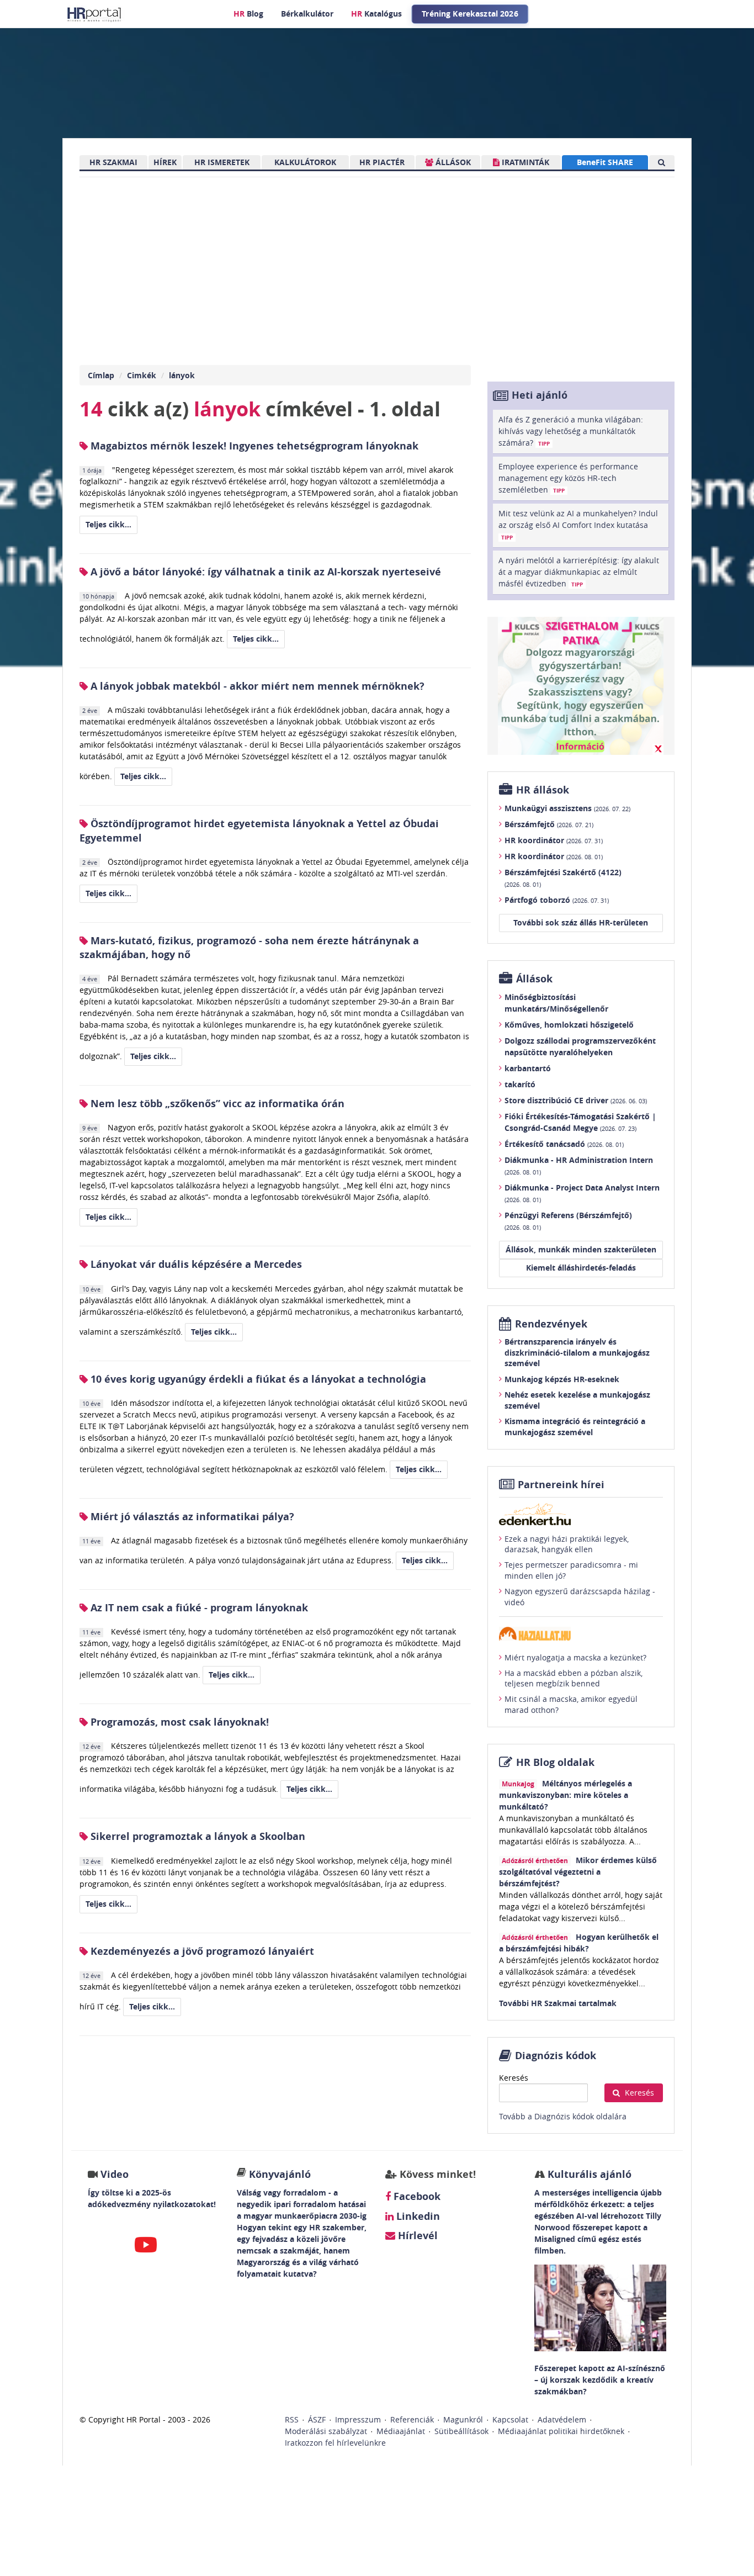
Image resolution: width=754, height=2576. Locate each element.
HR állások (543, 790)
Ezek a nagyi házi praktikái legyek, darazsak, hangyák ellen (567, 1544)
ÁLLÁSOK (452, 162)
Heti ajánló (540, 395)
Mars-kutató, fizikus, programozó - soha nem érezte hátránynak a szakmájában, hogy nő (249, 948)
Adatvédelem (562, 2419)
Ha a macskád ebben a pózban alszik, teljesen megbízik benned (574, 1678)
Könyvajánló (280, 2174)
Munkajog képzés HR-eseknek (562, 1379)
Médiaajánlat (401, 2431)
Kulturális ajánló (588, 2174)
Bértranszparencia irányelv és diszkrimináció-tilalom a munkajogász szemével (577, 1352)
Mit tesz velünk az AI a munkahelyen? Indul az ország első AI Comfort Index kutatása (578, 525)
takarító (520, 1084)
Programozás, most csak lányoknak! (178, 1722)
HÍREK (165, 162)
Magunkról (463, 2419)
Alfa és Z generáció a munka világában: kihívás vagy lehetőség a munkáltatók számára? (571, 431)
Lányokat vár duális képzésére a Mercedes (195, 1264)
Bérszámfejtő (549, 824)
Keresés (514, 2078)
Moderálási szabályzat (326, 2431)
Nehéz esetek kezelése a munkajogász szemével (577, 1400)
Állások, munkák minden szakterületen (581, 1249)
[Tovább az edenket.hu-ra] (581, 1514)
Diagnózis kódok (556, 2056)
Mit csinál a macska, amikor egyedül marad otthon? (571, 1704)
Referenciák (412, 2419)
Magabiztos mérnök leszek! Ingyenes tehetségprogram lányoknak (253, 446)
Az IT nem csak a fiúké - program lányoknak (198, 1608)
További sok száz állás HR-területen (581, 922)
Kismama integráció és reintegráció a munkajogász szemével (575, 1427)
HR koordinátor (554, 840)
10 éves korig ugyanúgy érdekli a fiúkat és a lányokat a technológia (257, 1379)
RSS (292, 2419)
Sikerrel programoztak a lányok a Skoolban (197, 1836)
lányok (182, 375)
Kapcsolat (510, 2419)
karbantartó (528, 1068)
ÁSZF (317, 2419)
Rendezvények (551, 1324)
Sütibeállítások (461, 2431)
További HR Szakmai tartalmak (558, 2003)
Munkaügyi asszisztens (567, 808)
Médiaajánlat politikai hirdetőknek (561, 2431)
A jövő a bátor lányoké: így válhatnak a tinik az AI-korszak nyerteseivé (264, 572)
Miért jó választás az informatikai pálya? (191, 1517)
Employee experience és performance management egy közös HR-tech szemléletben (568, 478)
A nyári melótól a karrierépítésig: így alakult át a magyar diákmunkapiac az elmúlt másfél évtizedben (579, 572)
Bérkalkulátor (307, 14)
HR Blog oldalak (555, 1762)
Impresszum (358, 2419)
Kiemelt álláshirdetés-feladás (581, 1268)
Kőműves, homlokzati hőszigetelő (569, 1025)
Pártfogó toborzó (557, 900)
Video (115, 2174)
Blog (248, 14)
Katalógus (376, 14)
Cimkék (142, 375)
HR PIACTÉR (382, 162)
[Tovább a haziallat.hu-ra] (581, 1634)
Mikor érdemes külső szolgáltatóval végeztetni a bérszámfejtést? (578, 1872)
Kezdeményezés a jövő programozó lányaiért (201, 1951)
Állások (534, 979)
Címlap (101, 375)
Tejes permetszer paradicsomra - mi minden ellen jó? (571, 1570)
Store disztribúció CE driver (576, 1100)
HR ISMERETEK (222, 162)
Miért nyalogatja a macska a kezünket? (575, 1657)
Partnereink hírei (561, 1485)
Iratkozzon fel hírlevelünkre (335, 2443)
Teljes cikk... (108, 524)
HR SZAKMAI (113, 162)
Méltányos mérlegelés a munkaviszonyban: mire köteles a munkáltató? (565, 1795)
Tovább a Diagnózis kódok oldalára (563, 2116)
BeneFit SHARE (605, 162)
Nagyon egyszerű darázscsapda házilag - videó (580, 1597)
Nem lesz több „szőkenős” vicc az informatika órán (216, 1104)
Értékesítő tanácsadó (564, 1144)
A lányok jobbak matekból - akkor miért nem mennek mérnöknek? (256, 686)
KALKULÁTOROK (305, 162)
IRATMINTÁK (524, 162)
